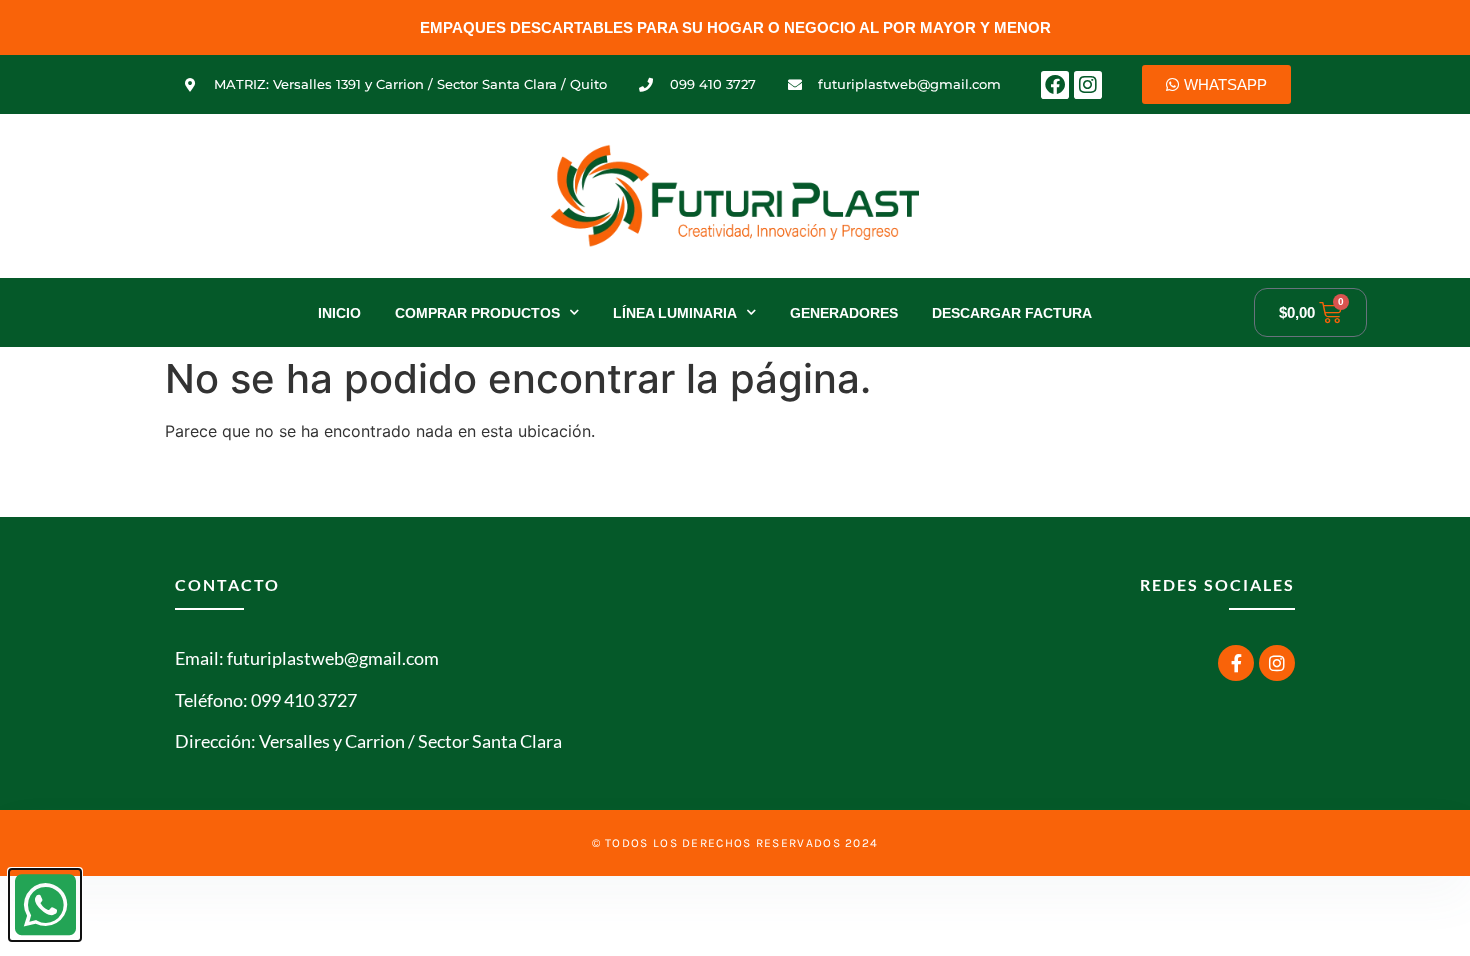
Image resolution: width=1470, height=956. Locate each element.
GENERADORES (844, 313)
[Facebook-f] (1236, 663)
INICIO (339, 313)
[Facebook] (1055, 85)
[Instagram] (1088, 85)
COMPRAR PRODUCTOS (477, 313)
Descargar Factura (1012, 313)
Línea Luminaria (675, 313)
